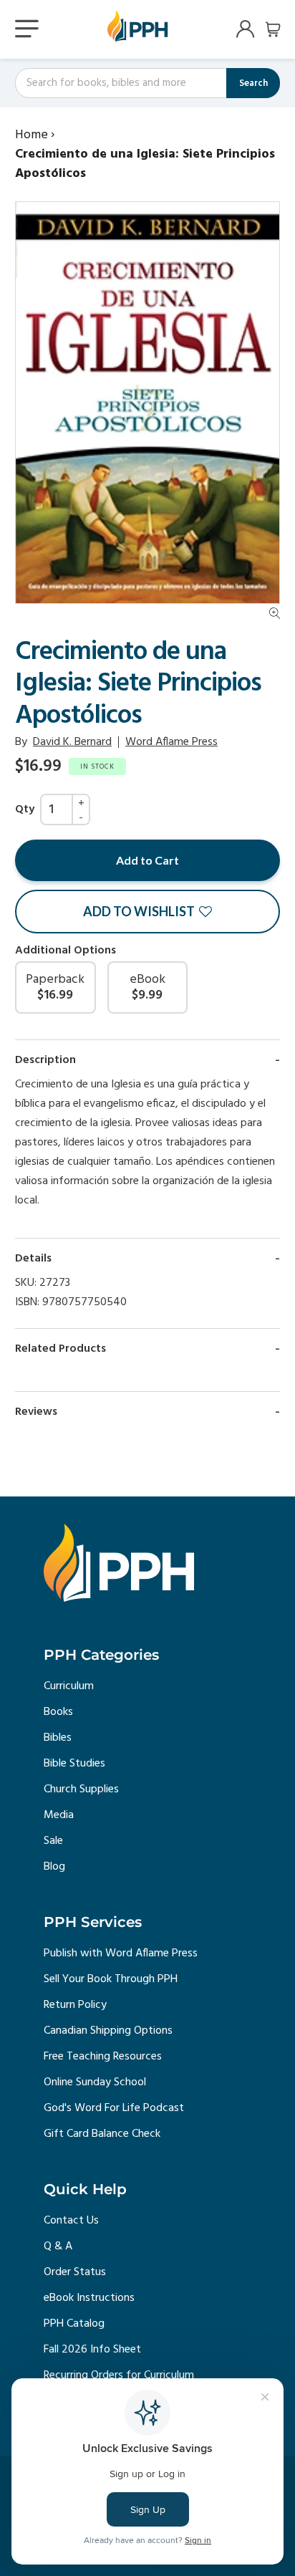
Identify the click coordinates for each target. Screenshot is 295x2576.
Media (59, 1815)
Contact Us (71, 2221)
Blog (54, 1867)
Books (58, 1712)
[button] (147, 912)
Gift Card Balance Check (102, 2134)
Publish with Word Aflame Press (121, 1953)
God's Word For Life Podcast (114, 2108)
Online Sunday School (95, 2082)
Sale (53, 1841)
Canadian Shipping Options (108, 2031)
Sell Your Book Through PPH (111, 1979)
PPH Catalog (74, 2324)
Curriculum (69, 1686)
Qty (25, 809)
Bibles (58, 1738)
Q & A (58, 2246)
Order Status (75, 2272)
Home (32, 135)
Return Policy (75, 2005)
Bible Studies (74, 1764)
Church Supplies (81, 1789)
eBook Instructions (89, 2298)
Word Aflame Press (171, 742)
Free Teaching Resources (103, 2057)
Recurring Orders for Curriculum (119, 2375)
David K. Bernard (72, 742)
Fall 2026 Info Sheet (92, 2350)
